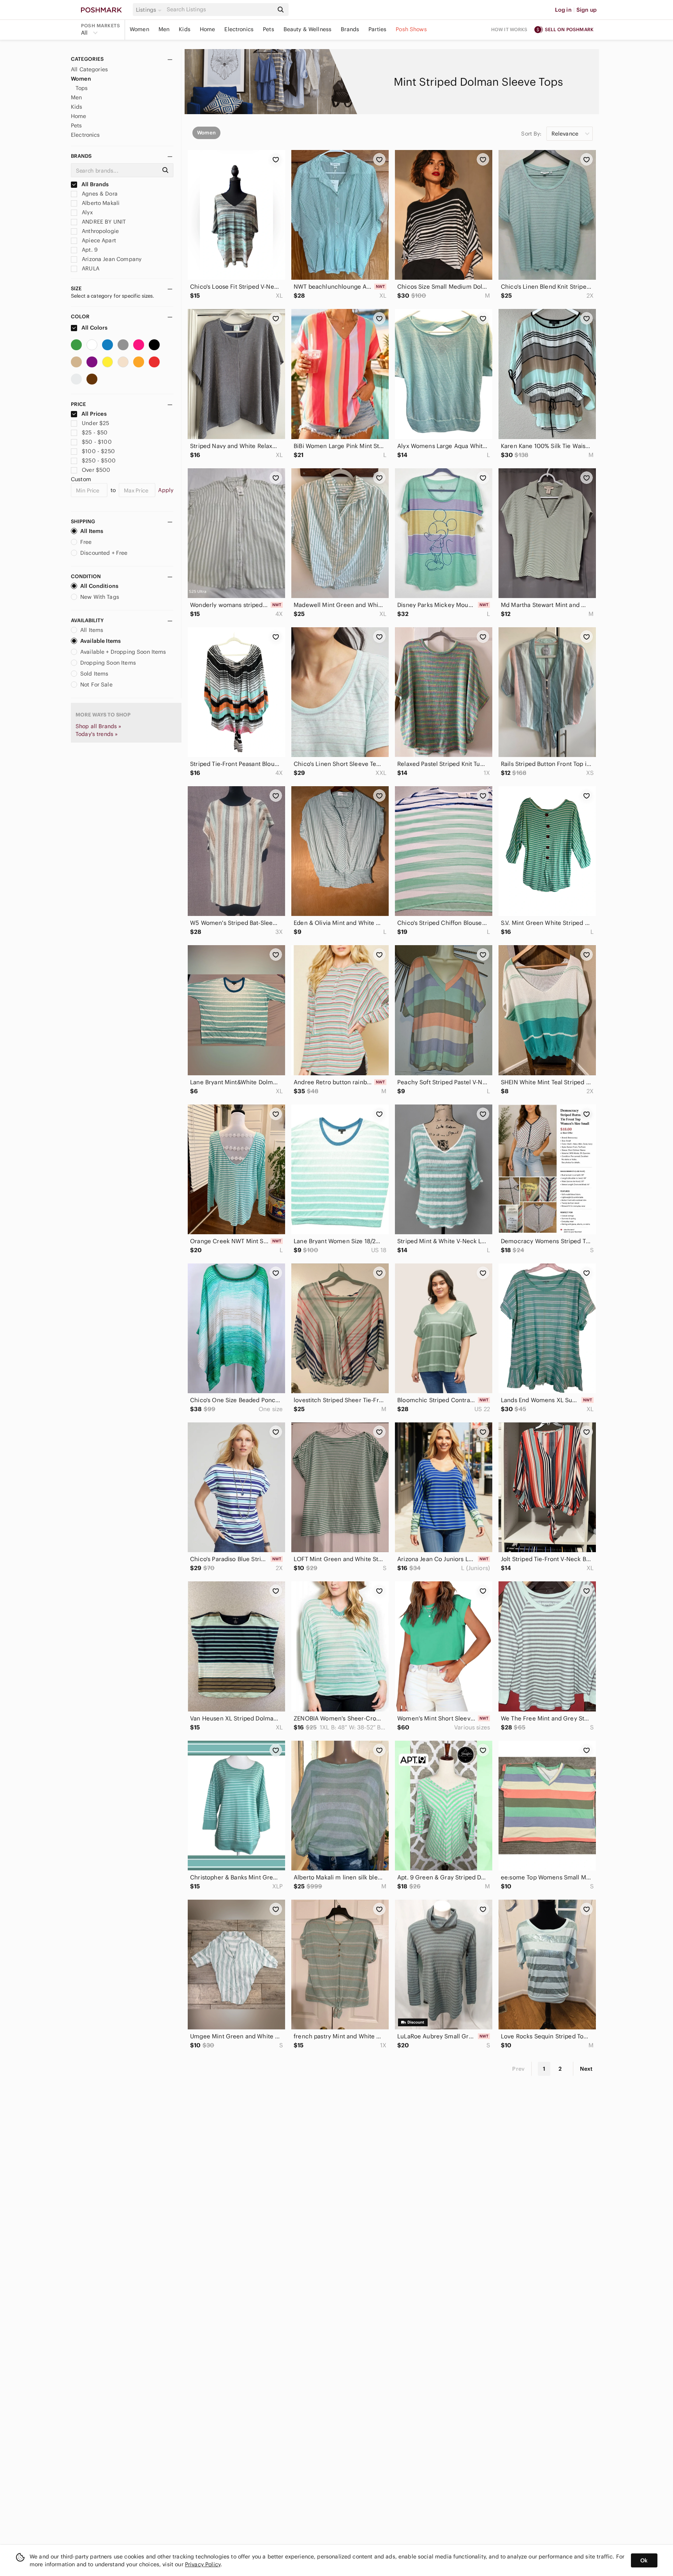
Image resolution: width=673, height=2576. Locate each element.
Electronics (239, 29)
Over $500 (96, 470)
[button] (150, 10)
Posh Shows (411, 29)
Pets (269, 29)
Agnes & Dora (99, 194)
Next (586, 2069)
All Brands (95, 184)
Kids (185, 29)
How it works (509, 29)
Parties (377, 29)
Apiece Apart (98, 240)
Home (208, 29)
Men (164, 29)
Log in (563, 10)
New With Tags (100, 597)
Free (86, 542)
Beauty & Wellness (308, 29)
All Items (92, 531)
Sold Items (94, 674)
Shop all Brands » (99, 726)
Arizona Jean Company (111, 259)
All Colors (94, 328)
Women (139, 29)
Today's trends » (97, 734)
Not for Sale (96, 685)
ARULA (90, 268)
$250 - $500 (99, 461)
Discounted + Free (104, 553)
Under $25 (95, 423)
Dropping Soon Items (108, 663)
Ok (644, 2560)
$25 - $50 (95, 432)
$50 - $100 (97, 442)
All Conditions (99, 586)
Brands (350, 29)
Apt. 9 (89, 250)
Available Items (100, 641)
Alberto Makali (100, 203)
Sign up (587, 10)
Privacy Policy (203, 2564)
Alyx (86, 212)
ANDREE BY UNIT (103, 222)
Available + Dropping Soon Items (123, 652)
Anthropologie (100, 231)
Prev (518, 2069)
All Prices (94, 414)
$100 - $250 (98, 451)
